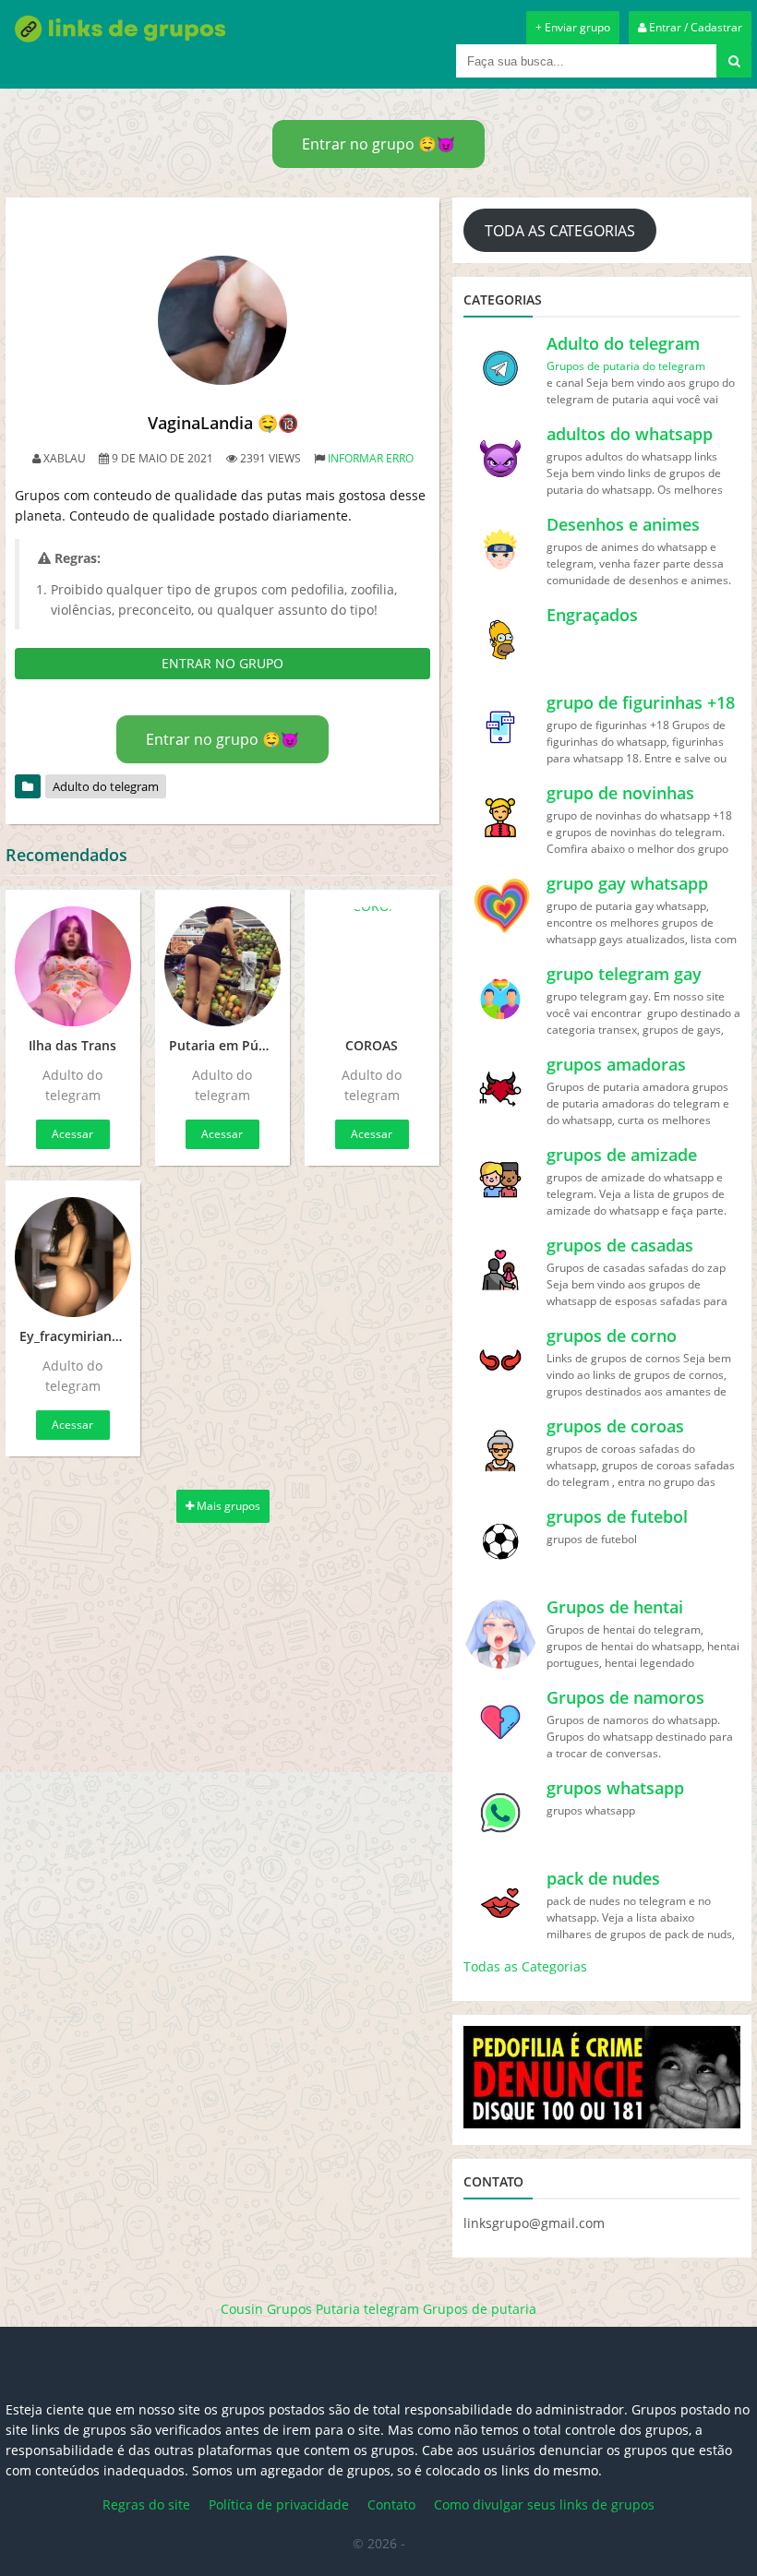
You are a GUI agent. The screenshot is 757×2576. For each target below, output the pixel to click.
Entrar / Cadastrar (694, 27)
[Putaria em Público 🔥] (222, 966)
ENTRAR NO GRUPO (222, 663)
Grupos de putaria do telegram (626, 366)
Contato (391, 2504)
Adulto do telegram (106, 786)
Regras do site (146, 2504)
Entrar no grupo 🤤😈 (378, 144)
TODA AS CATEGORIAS (560, 231)
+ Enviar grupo (573, 27)
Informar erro (371, 458)
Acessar (72, 1134)
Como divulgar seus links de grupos (544, 2504)
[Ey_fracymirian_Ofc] (73, 1257)
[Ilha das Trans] (73, 966)
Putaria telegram (367, 2309)
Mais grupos (227, 1506)
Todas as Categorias (525, 1966)
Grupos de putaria (480, 2309)
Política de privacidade (279, 2504)
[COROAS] (372, 966)
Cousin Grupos (266, 2309)
